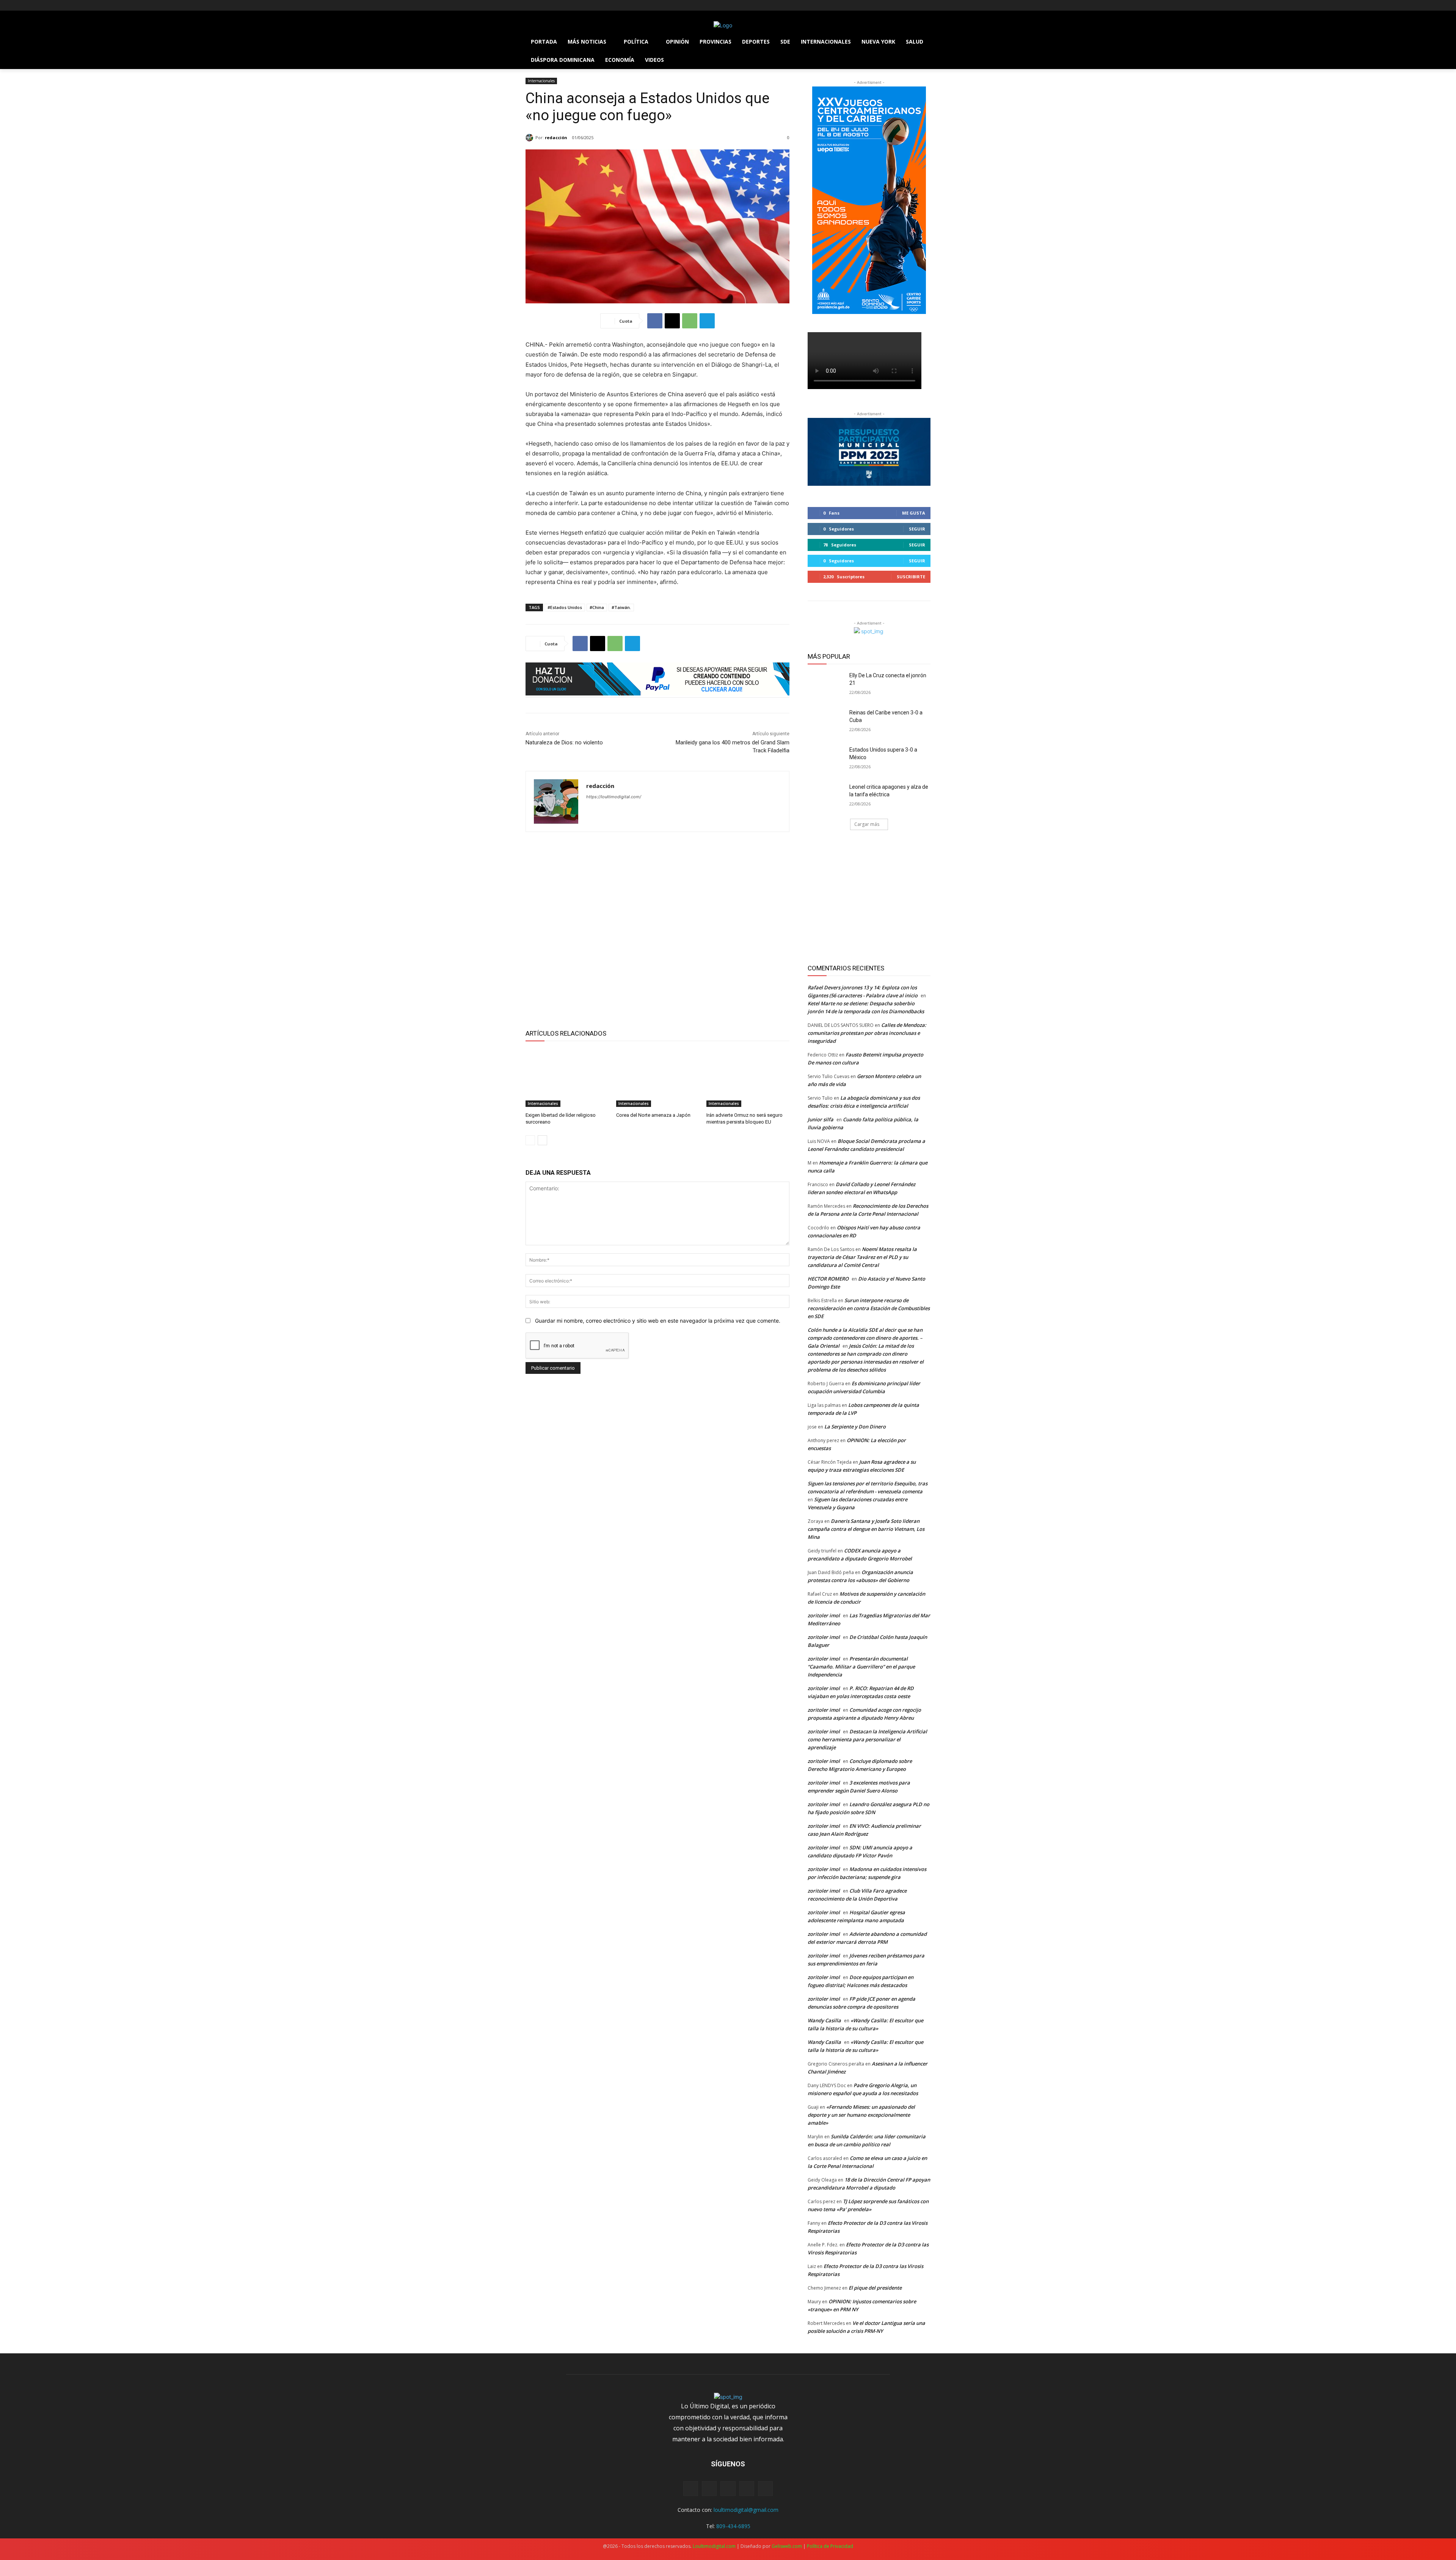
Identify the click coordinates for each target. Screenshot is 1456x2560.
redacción (556, 137)
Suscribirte (911, 577)
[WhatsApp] (690, 321)
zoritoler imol (824, 1615)
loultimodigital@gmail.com (746, 2510)
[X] (551, 5)
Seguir (917, 529)
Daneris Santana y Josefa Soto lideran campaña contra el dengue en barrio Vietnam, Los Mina (866, 1529)
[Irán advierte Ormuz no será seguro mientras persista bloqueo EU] (748, 1078)
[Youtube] (572, 5)
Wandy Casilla (824, 2020)
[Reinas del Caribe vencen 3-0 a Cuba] (826, 722)
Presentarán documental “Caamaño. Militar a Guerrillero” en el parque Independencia (861, 1667)
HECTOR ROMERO (828, 1279)
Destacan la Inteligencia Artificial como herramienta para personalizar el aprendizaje (867, 1739)
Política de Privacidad (830, 2546)
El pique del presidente (875, 2288)
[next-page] (542, 1140)
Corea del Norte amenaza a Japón (653, 1115)
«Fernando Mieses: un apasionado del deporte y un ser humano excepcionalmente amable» (861, 2115)
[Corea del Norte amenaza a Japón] (658, 1078)
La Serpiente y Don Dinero (855, 1427)
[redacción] (530, 138)
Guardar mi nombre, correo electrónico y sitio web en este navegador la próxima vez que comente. (658, 1321)
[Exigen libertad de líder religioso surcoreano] (567, 1078)
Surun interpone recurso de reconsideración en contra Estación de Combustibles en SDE (869, 1308)
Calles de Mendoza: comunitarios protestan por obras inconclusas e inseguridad (867, 1033)
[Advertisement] (657, 929)
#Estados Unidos (565, 607)
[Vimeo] (561, 5)
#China (597, 607)
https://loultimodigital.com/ (614, 797)
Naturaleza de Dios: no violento (564, 742)
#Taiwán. (621, 607)
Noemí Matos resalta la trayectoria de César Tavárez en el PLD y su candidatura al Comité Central (862, 1257)
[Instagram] (541, 5)
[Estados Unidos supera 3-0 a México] (826, 759)
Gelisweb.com (787, 2546)
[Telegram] (707, 321)
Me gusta (914, 513)
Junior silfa (821, 1119)
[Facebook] (530, 5)
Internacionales (541, 81)
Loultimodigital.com (714, 2546)
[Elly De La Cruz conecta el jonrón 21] (826, 685)
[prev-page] (530, 1140)
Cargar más (867, 824)
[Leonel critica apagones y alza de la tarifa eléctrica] (826, 796)
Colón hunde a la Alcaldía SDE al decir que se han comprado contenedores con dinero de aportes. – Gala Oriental (865, 1338)
